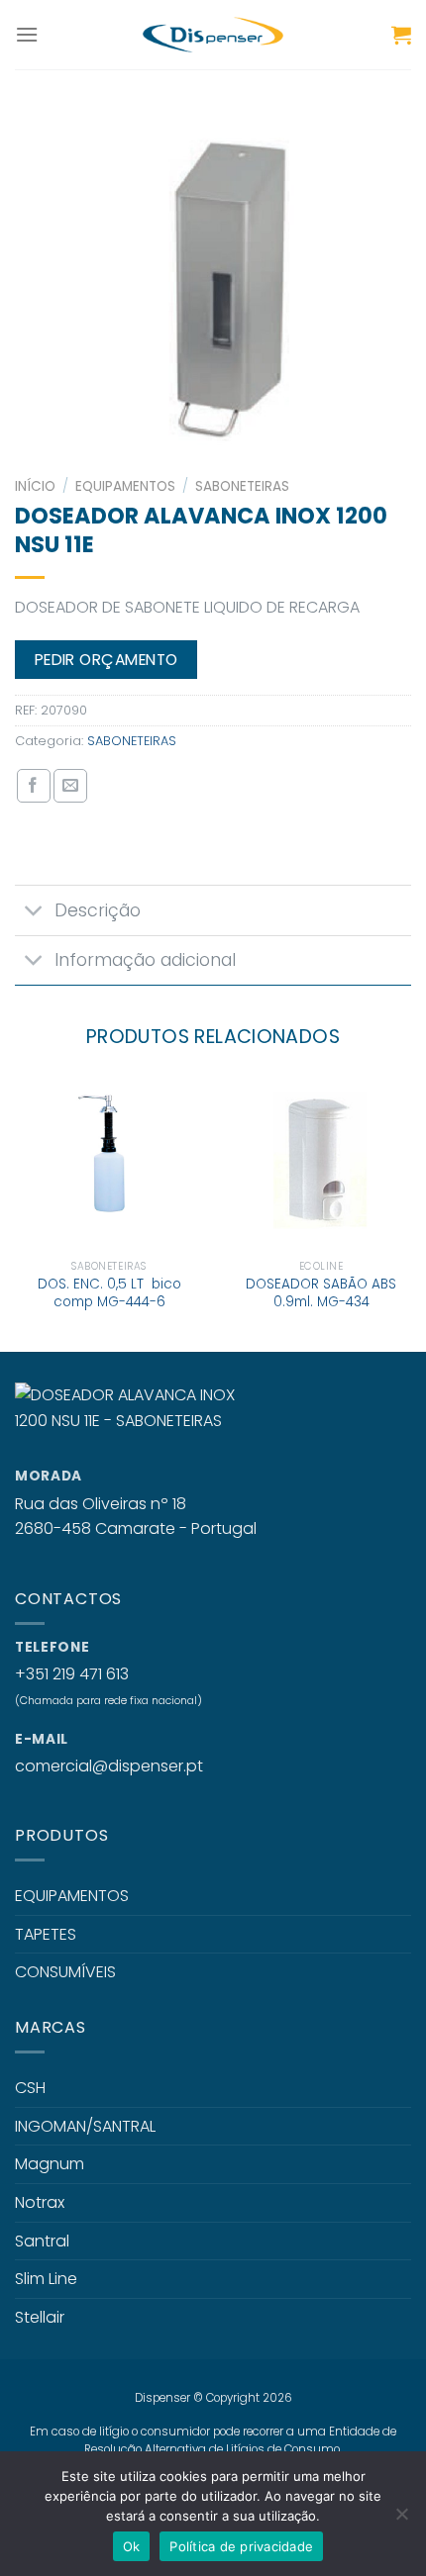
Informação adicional (145, 960)
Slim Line (46, 2279)
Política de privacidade (241, 2546)
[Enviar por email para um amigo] (70, 786)
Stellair (40, 2317)
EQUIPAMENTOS (125, 486)
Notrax (40, 2202)
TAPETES (46, 1934)
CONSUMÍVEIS (65, 1972)
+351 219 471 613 (72, 1674)
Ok (132, 2546)
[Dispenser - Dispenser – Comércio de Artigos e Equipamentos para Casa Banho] (213, 35)
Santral (42, 2241)
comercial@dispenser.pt (109, 1766)
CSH (30, 2088)
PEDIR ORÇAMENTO (106, 660)
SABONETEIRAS (242, 486)
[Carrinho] (401, 35)
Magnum (50, 2164)
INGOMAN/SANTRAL (85, 2126)
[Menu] (27, 34)
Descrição (98, 910)
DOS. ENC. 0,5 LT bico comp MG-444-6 (109, 1293)
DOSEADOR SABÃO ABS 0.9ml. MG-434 (321, 1293)
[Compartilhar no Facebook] (34, 786)
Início (35, 486)
